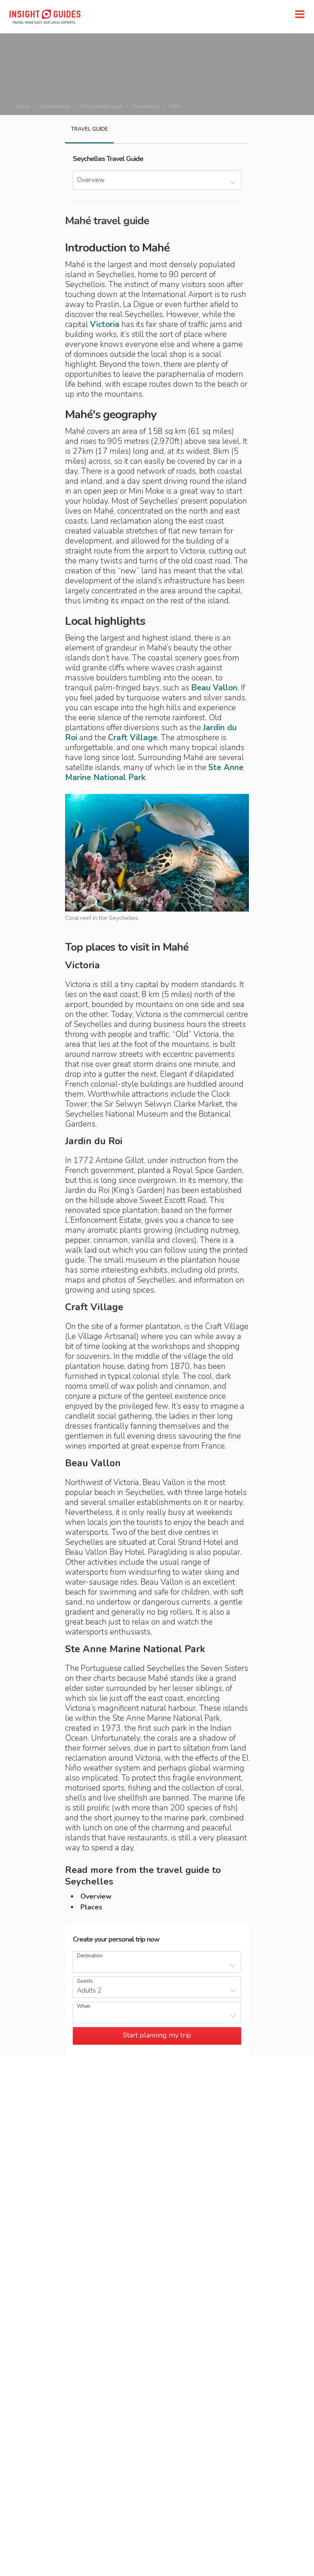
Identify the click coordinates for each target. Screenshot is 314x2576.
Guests (85, 1981)
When (84, 2007)
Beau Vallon (214, 688)
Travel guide (89, 129)
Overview (96, 1896)
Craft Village (133, 738)
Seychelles (146, 106)
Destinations (54, 106)
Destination (90, 1956)
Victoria (105, 324)
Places (91, 1907)
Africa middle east (101, 106)
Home (22, 106)
